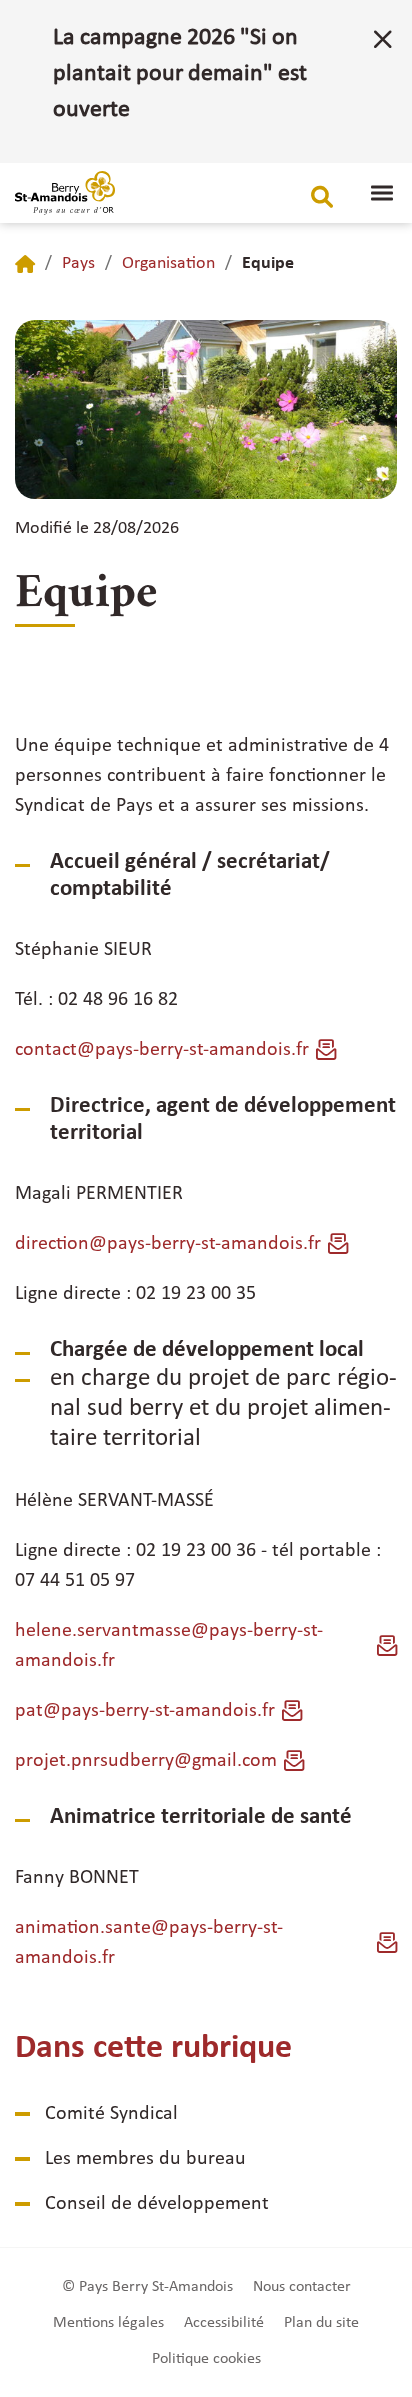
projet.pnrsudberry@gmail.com (146, 1761)
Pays (78, 263)
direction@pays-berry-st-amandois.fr (168, 1244)
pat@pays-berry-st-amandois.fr (145, 1711)
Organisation (168, 263)
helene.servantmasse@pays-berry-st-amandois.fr (169, 1646)
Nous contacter (302, 2287)
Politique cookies (206, 2359)
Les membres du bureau (145, 2159)
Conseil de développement (157, 2204)
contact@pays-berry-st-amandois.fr (162, 1050)
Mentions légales (108, 2323)
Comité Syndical (111, 2114)
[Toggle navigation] (382, 193)
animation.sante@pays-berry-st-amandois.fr (149, 1943)
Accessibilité (224, 2323)
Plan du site (321, 2323)
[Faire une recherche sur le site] (322, 197)
